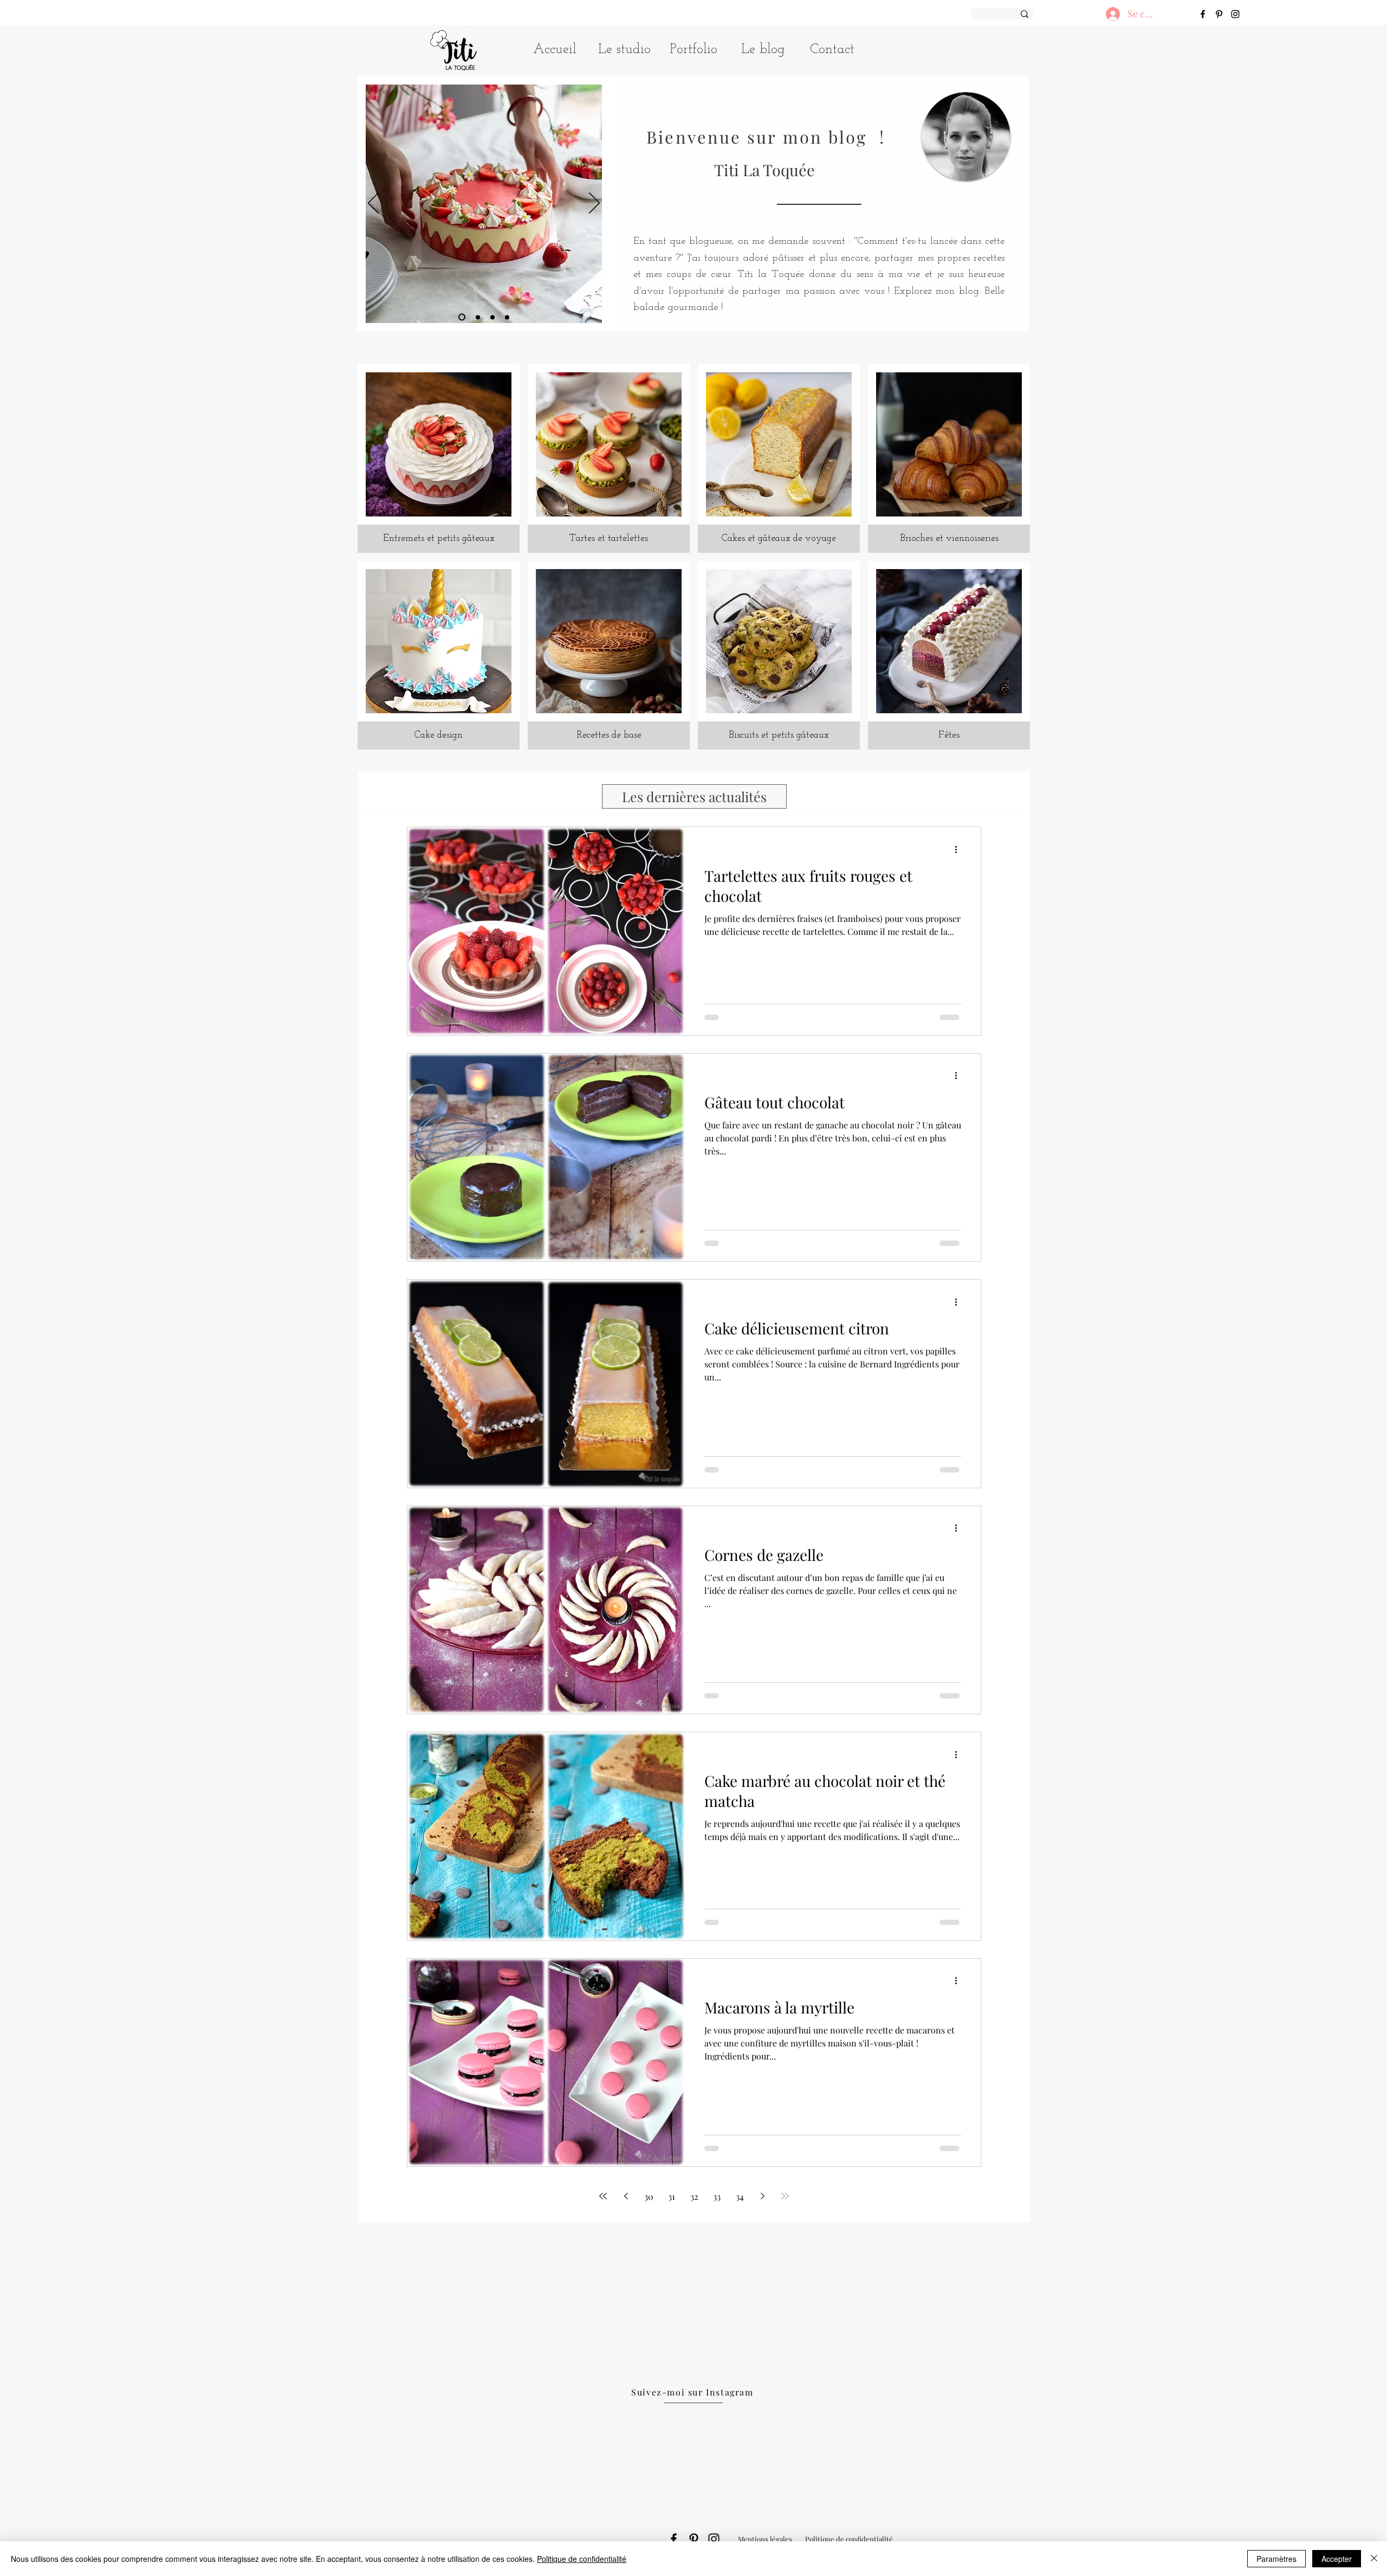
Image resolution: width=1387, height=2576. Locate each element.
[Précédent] (373, 204)
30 (649, 2196)
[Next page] (762, 2196)
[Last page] (785, 2196)
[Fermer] (1374, 2559)
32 (694, 2196)
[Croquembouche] (478, 317)
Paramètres (1276, 2559)
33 (717, 2196)
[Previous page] (626, 2196)
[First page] (603, 2196)
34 (740, 2196)
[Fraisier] (462, 317)
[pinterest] (1219, 14)
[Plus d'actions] (960, 849)
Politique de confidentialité (582, 2559)
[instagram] (1235, 14)
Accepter (1337, 2559)
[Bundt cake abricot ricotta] (492, 317)
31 (672, 2196)
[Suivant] (594, 204)
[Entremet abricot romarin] (507, 317)
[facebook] (1203, 14)
